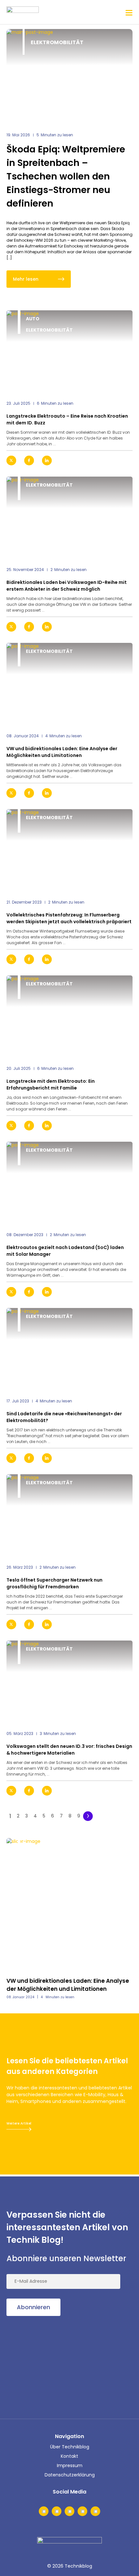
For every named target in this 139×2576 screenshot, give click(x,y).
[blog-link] (69, 352)
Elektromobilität (57, 42)
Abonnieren (33, 2307)
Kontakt (69, 2456)
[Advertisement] (55, 2366)
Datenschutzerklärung (70, 2475)
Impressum (70, 2465)
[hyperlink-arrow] (122, 461)
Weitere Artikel (19, 2123)
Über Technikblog (70, 2447)
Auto (33, 319)
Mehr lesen (26, 279)
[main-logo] (23, 12)
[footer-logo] (69, 2547)
